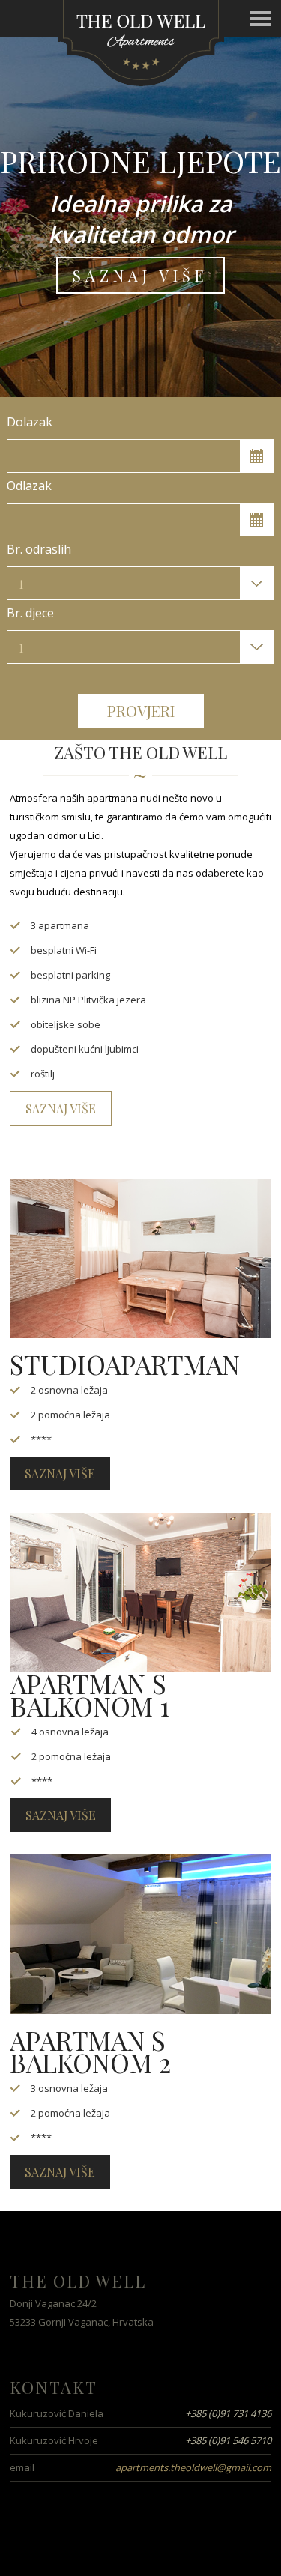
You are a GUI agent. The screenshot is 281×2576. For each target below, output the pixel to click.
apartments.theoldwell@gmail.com (193, 2467)
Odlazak (29, 486)
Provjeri (141, 711)
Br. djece (30, 613)
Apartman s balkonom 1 (90, 1694)
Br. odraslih (39, 549)
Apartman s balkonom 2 (90, 2051)
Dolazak (30, 422)
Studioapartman (125, 1364)
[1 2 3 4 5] (140, 583)
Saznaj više (140, 275)
